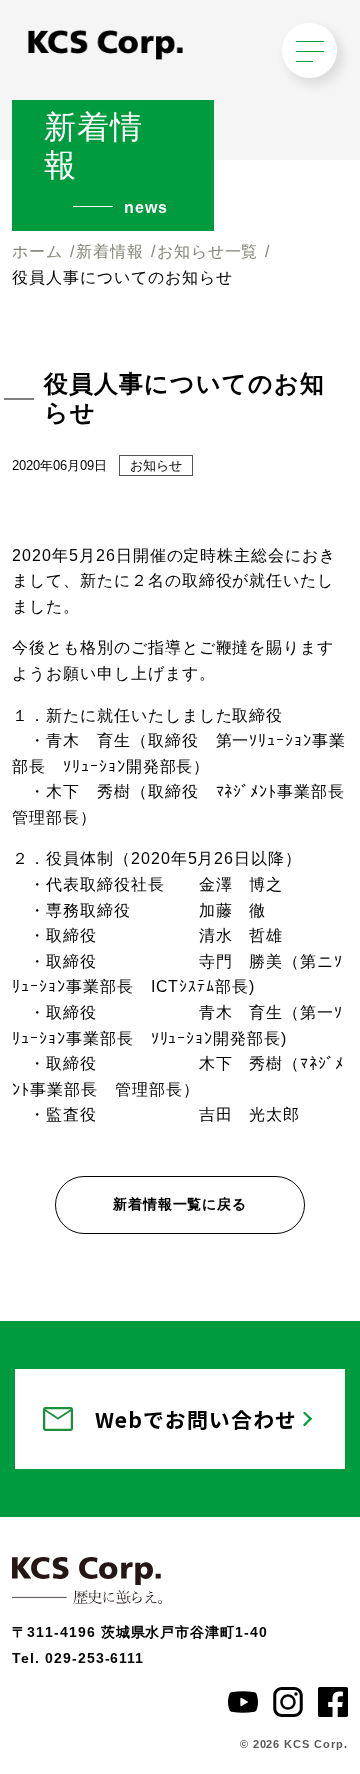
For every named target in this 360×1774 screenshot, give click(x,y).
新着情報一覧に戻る (180, 1204)
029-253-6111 (95, 1658)
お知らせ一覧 (208, 251)
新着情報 (110, 251)
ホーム (37, 251)
